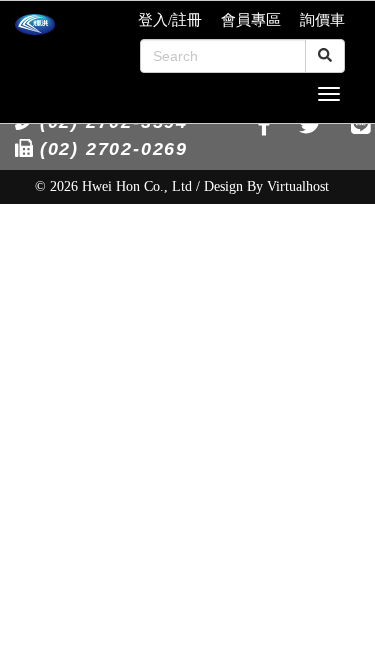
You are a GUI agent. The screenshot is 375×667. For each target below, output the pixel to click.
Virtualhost (298, 186)
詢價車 (322, 20)
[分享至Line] (361, 125)
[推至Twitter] (310, 125)
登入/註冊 (170, 20)
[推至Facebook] (264, 125)
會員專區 (251, 20)
